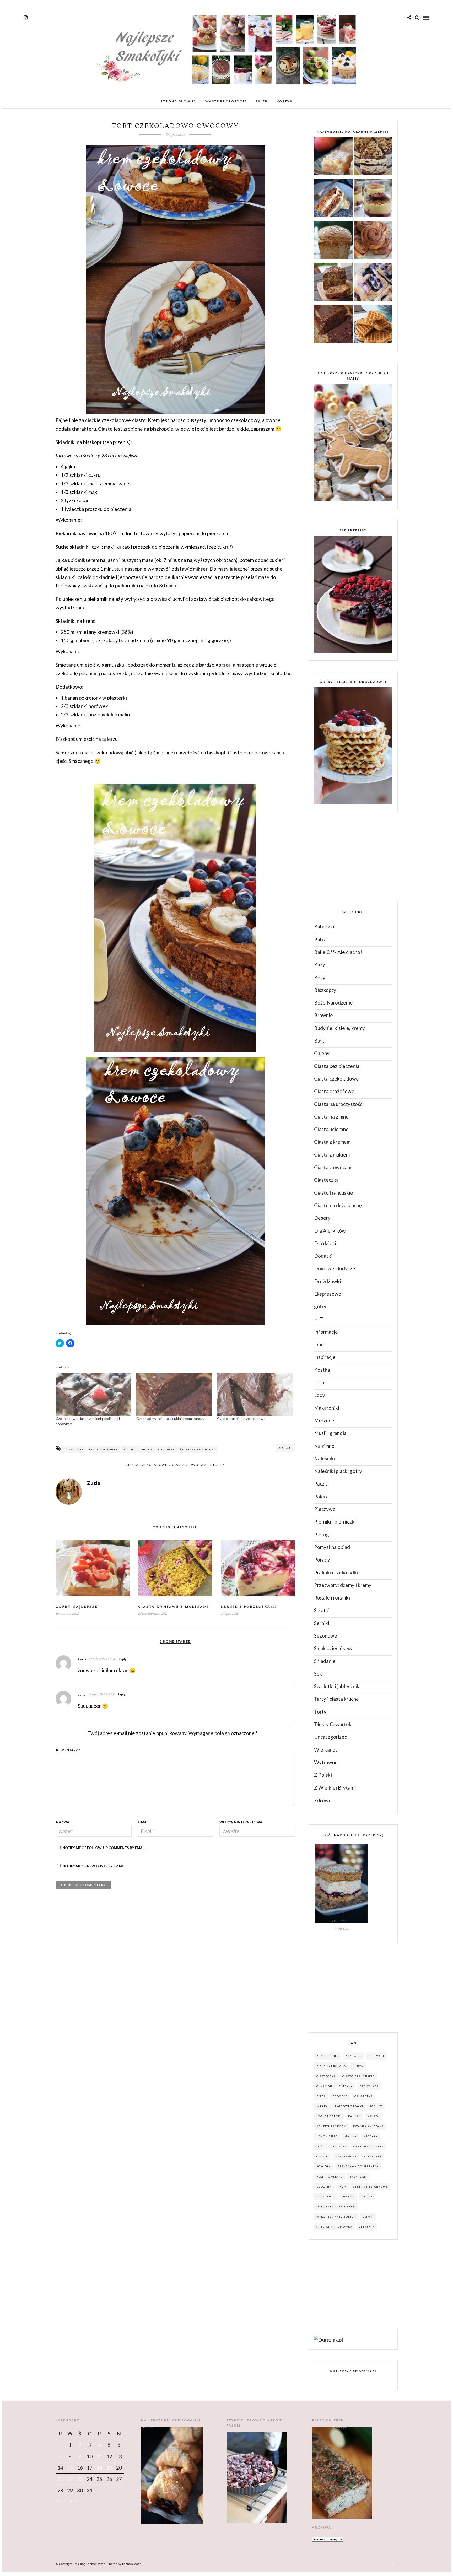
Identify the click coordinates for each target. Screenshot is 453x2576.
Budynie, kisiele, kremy (339, 1028)
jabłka (322, 2106)
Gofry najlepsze (77, 1607)
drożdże (340, 2096)
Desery (322, 1218)
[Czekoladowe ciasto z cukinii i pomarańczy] (174, 1395)
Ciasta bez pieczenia (337, 1066)
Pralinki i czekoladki (336, 1572)
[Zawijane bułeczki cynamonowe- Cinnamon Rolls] (373, 241)
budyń (358, 2066)
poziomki (166, 1449)
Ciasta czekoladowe (146, 1465)
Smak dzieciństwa (334, 1648)
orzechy (339, 2146)
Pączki (321, 1484)
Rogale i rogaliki (332, 1598)
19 (109, 2468)
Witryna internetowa (241, 1822)
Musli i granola (330, 1433)
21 (60, 2479)
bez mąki (376, 2056)
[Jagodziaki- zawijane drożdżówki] (373, 283)
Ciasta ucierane (331, 1129)
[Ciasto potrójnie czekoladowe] (255, 1395)
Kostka (322, 1370)
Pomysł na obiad (332, 1547)
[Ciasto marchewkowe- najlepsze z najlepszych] (333, 199)
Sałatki (322, 1610)
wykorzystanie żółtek (336, 2217)
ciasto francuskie (358, 2076)
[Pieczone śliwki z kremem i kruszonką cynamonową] (373, 199)
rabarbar (358, 2177)
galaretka (364, 2096)
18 (99, 2468)
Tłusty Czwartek (333, 1724)
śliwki (368, 2217)
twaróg (348, 2197)
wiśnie (367, 2197)
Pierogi (322, 1534)
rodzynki (325, 2187)
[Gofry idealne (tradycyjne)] (373, 325)
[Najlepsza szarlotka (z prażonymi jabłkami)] (333, 157)
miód (321, 2146)
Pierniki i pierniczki (335, 1522)
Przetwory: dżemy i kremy (343, 1585)
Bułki (320, 1041)
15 (70, 2468)
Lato (319, 1382)
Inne (319, 1344)
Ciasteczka (326, 1180)
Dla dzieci (325, 1243)
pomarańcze (346, 2156)
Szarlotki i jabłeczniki (337, 1686)
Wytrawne (326, 1762)
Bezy (320, 977)
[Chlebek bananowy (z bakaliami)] (333, 283)
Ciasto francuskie (334, 1193)
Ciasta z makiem (332, 1155)
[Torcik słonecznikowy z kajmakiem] (373, 157)
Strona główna (178, 101)
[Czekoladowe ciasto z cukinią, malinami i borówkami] (93, 1395)
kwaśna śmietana (368, 2126)
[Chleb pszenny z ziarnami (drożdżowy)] (333, 241)
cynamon (324, 2086)
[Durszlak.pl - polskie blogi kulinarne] (328, 2340)
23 (80, 2479)
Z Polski (323, 1775)
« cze (61, 2500)
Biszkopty (325, 990)
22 (70, 2479)
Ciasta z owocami (190, 1465)
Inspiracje (325, 1357)
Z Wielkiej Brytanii (335, 1788)
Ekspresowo (328, 1294)
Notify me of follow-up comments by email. (104, 1848)
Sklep (262, 101)
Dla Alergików (330, 1231)
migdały (371, 2136)
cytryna (346, 2086)
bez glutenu (328, 2056)
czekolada (74, 1449)
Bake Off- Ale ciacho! (338, 952)
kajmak (355, 2116)
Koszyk (285, 101)
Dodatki (323, 1256)
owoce (147, 1449)
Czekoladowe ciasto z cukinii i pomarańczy (170, 1419)
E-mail (144, 1822)
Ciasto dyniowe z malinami (174, 1607)
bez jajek (354, 2056)
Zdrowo (323, 1800)
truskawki (326, 2197)
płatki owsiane (330, 2177)
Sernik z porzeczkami (249, 1607)
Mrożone (324, 1420)
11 (99, 2456)
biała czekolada (331, 2066)
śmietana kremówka (198, 1449)
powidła (324, 2166)
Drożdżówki (328, 1281)
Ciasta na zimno (331, 1117)
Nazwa (63, 1822)
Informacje (326, 1332)
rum (343, 2187)
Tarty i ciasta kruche (336, 1699)
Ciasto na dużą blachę (338, 1205)
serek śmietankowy (371, 2187)
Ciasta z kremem (332, 1142)
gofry (320, 1306)
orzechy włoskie (368, 2146)
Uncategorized (331, 1737)
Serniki (322, 1623)
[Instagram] (26, 18)
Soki (319, 1674)
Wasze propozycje (226, 101)
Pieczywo (325, 1509)
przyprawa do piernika (358, 2166)
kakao (373, 2116)
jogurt (376, 2106)
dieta (321, 2096)
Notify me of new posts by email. (93, 1866)
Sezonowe (326, 1636)
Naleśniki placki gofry (338, 1471)
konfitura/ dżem (331, 2126)
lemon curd (327, 2136)
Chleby (322, 1053)
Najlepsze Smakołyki (353, 2371)
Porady (322, 1560)
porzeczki (372, 2156)
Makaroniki (327, 1408)
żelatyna (367, 2227)
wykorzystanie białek (336, 2207)
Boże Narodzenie (333, 1003)
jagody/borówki (103, 1449)
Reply (123, 1659)
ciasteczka (326, 2076)
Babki (320, 939)
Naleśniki (324, 1458)
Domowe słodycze (335, 1268)
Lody (320, 1395)
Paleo (320, 1496)
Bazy (320, 965)
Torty (219, 1465)
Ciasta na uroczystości (339, 1104)
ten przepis (117, 442)
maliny (129, 1449)
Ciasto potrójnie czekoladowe (241, 1419)
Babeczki (324, 927)
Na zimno (324, 1446)
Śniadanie (325, 1661)
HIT (319, 1319)
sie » (75, 2500)
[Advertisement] (348, 856)
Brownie (323, 1015)
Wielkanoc (326, 1750)
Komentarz (68, 1750)
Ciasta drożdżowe (334, 1091)
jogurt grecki (329, 2116)
